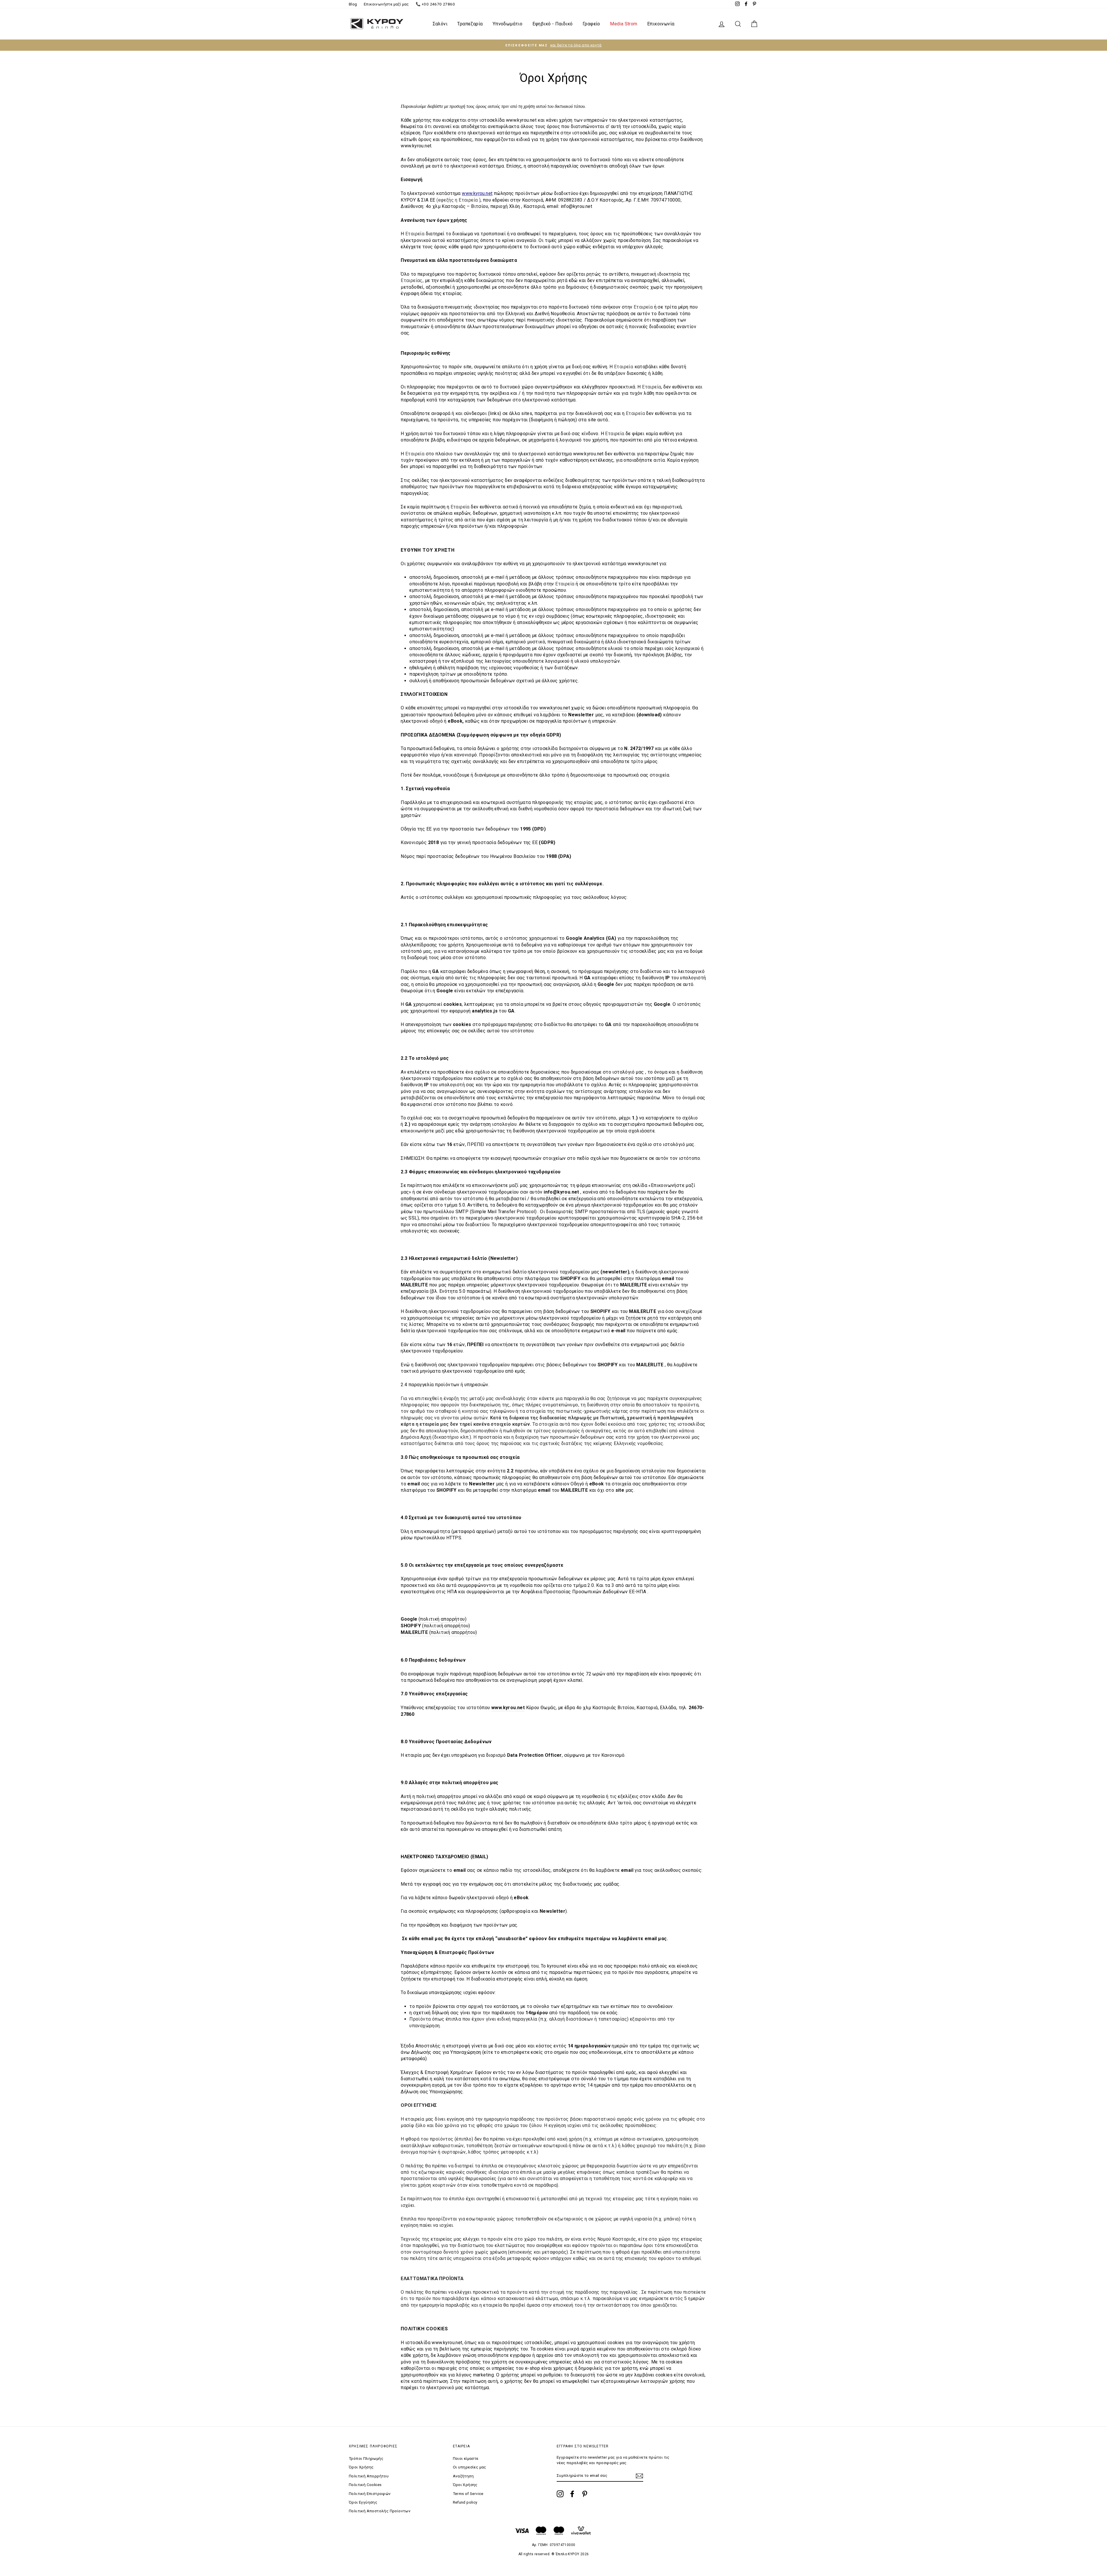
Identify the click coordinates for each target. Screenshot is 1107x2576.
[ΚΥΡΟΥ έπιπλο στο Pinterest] (585, 2494)
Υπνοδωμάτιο (508, 24)
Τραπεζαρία (470, 24)
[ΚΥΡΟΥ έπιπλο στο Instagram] (560, 2494)
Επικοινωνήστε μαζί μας (386, 4)
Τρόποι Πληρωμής (366, 2458)
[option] (553, 45)
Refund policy (465, 2502)
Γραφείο (591, 24)
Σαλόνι (440, 24)
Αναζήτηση (463, 2476)
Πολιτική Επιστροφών (370, 2494)
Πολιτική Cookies (365, 2485)
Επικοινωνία (661, 24)
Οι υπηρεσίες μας (470, 2467)
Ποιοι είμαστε (466, 2458)
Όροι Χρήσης (361, 2467)
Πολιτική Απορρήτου (369, 2476)
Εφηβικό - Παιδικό (553, 24)
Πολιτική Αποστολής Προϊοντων (380, 2511)
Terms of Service (468, 2494)
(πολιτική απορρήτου (452, 1632)
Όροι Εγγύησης (363, 2502)
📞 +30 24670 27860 (435, 4)
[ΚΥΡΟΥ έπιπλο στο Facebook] (572, 2494)
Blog (353, 4)
